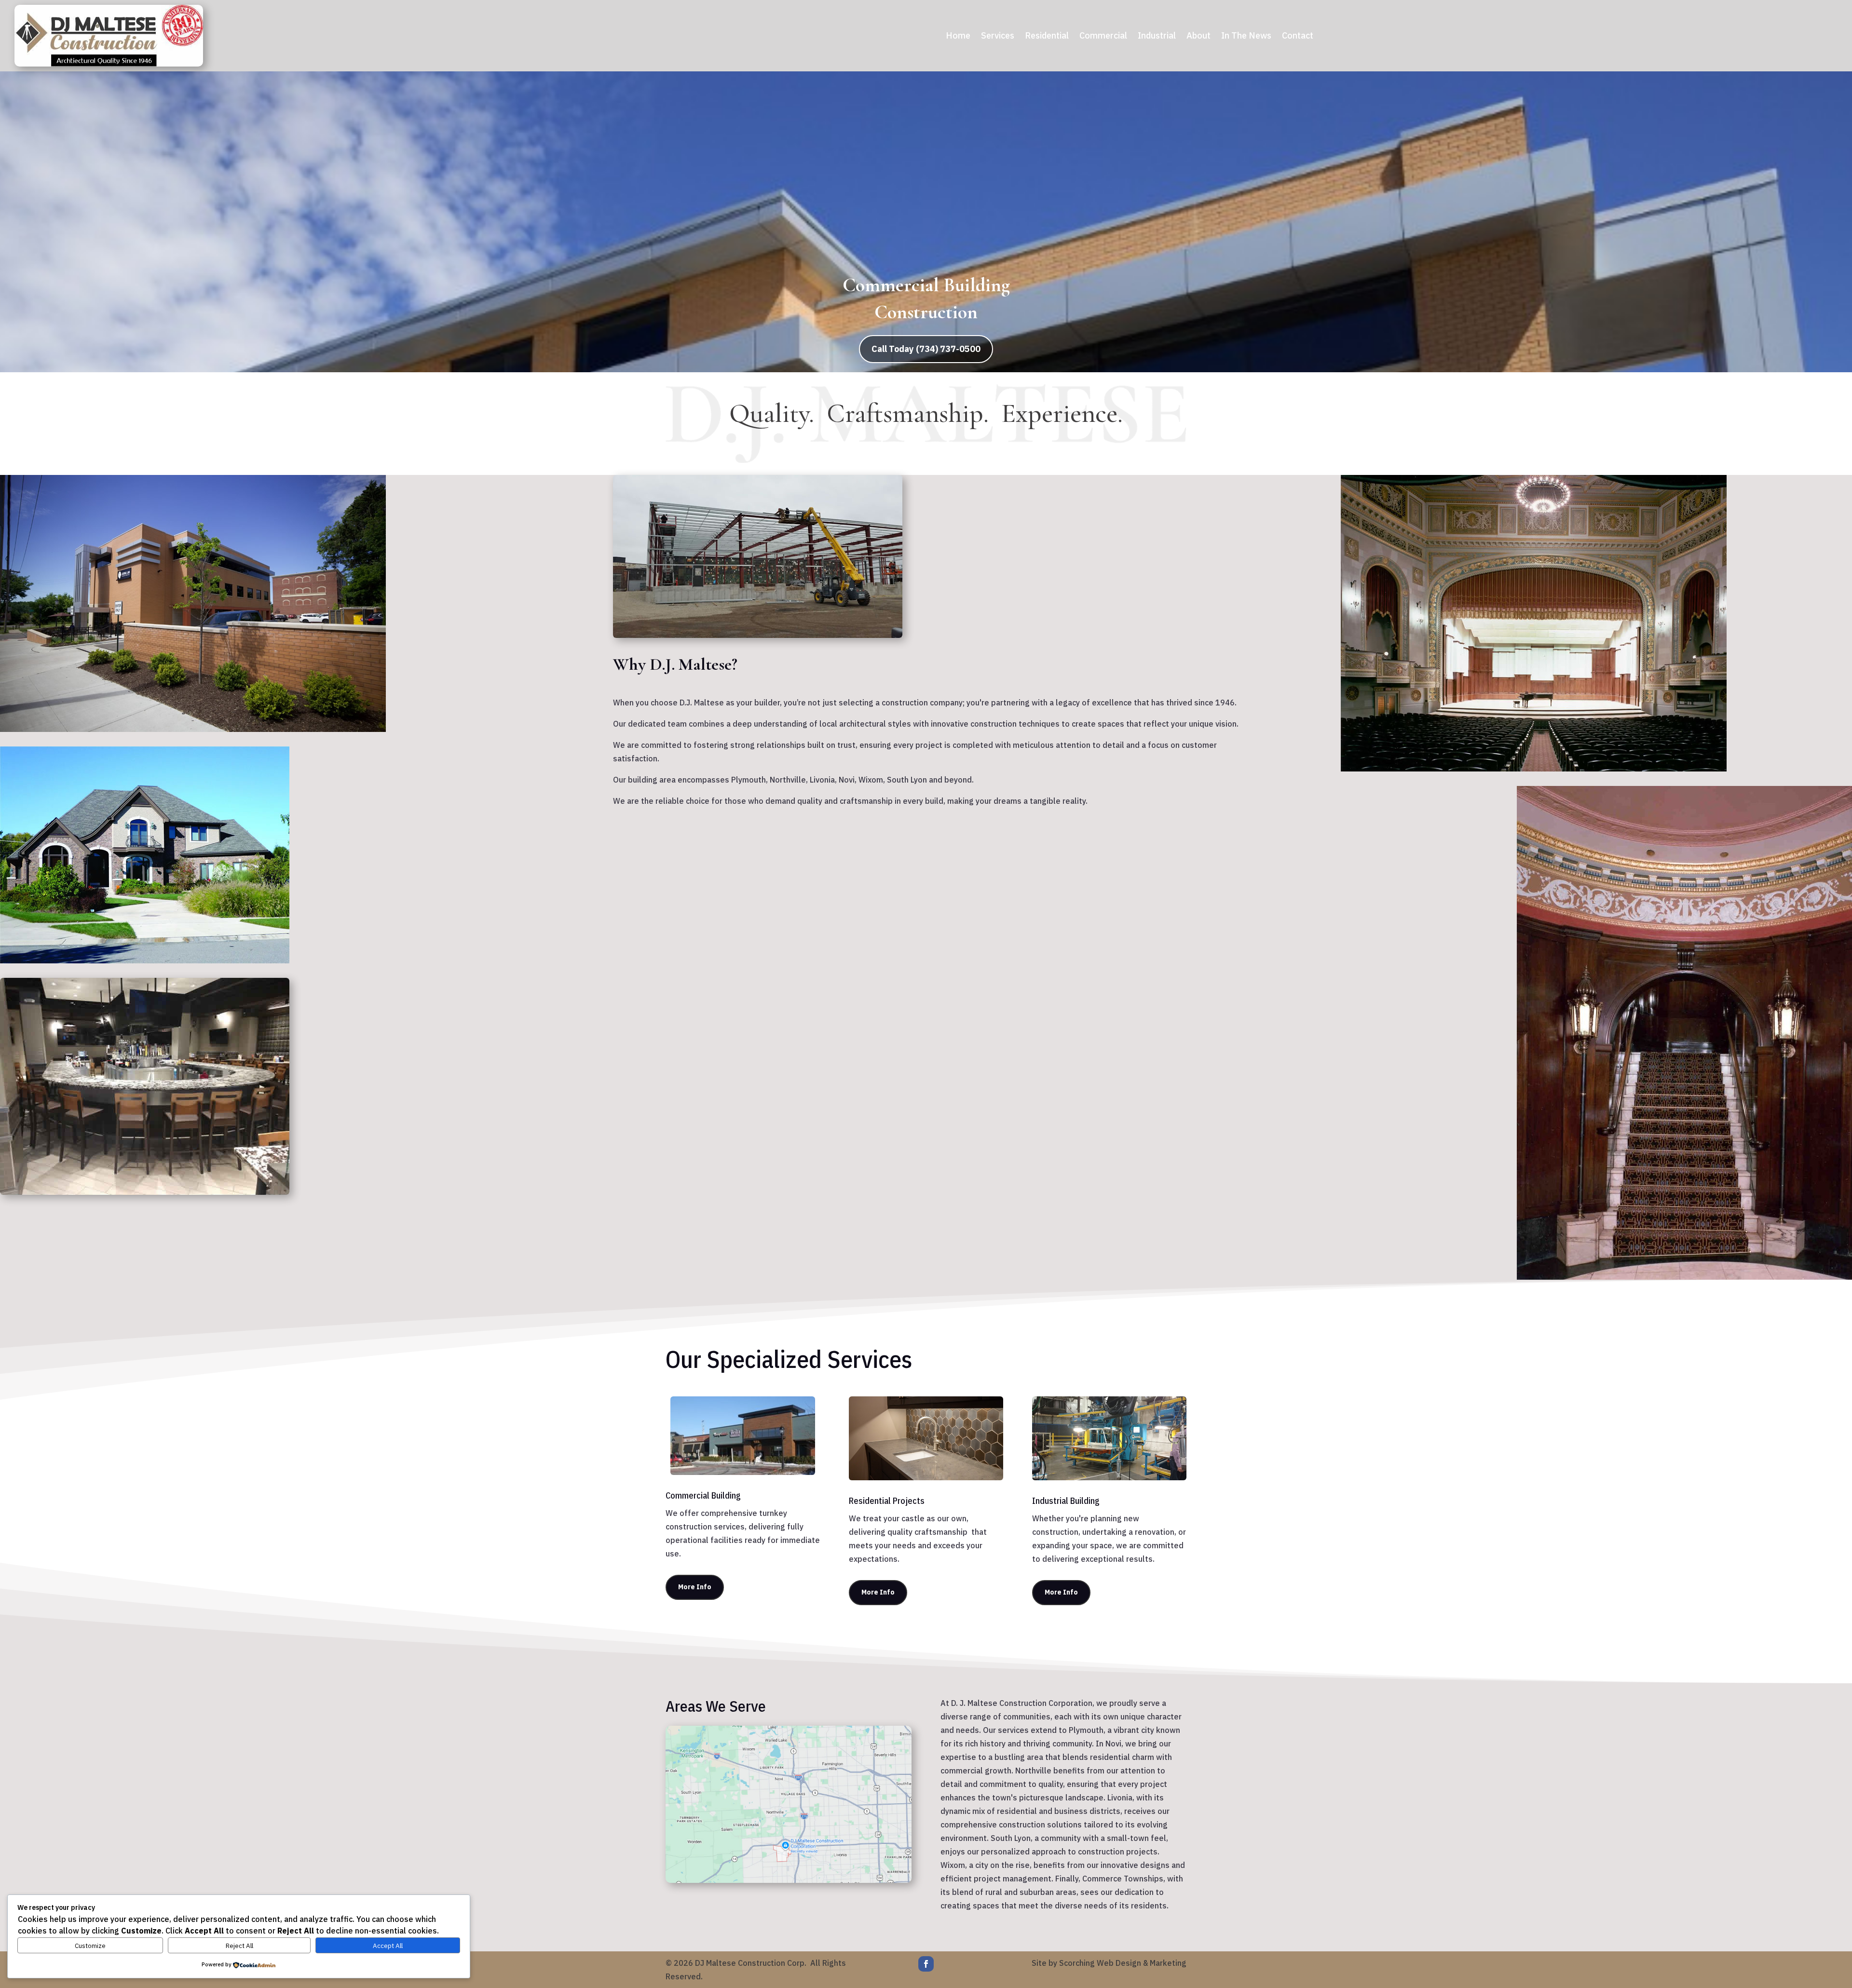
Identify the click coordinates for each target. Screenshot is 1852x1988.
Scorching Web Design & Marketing (1123, 1963)
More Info (695, 1587)
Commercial (1103, 37)
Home (958, 37)
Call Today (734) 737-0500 (926, 349)
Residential (1047, 37)
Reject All (239, 1946)
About (1198, 37)
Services (998, 37)
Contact (1298, 37)
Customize (90, 1946)
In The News (1246, 37)
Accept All (388, 1946)
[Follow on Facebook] (926, 1964)
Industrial (1157, 37)
